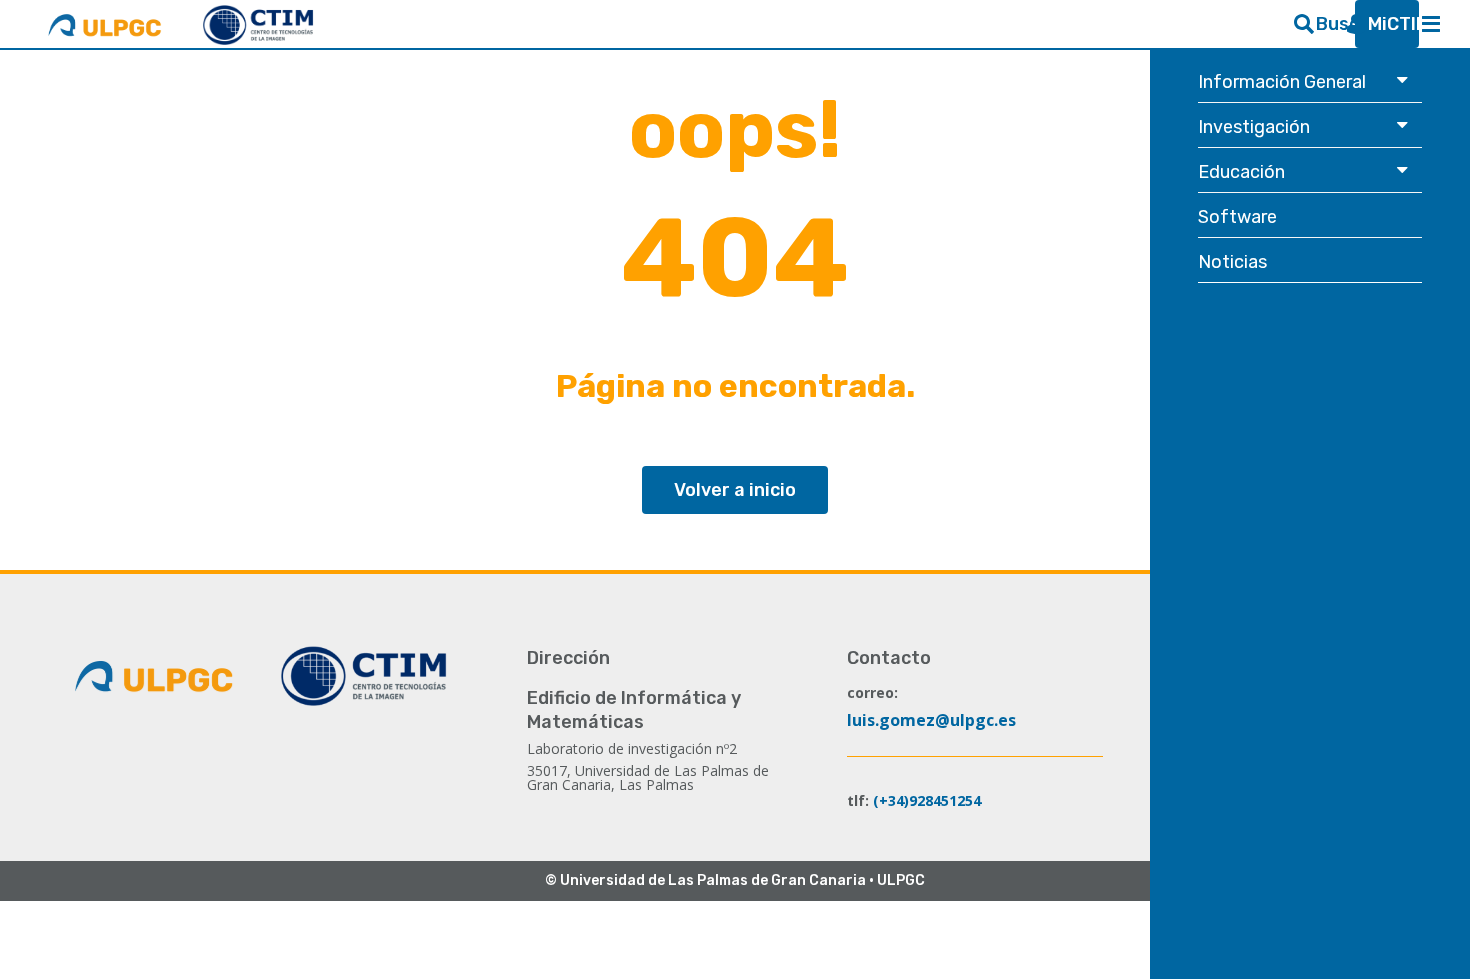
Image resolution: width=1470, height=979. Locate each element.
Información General (1283, 81)
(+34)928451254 (927, 800)
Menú (1431, 24)
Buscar (1327, 24)
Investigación (1255, 126)
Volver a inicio (735, 490)
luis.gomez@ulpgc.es (931, 720)
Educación (1243, 171)
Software (1240, 216)
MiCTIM (1379, 24)
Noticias (1234, 261)
